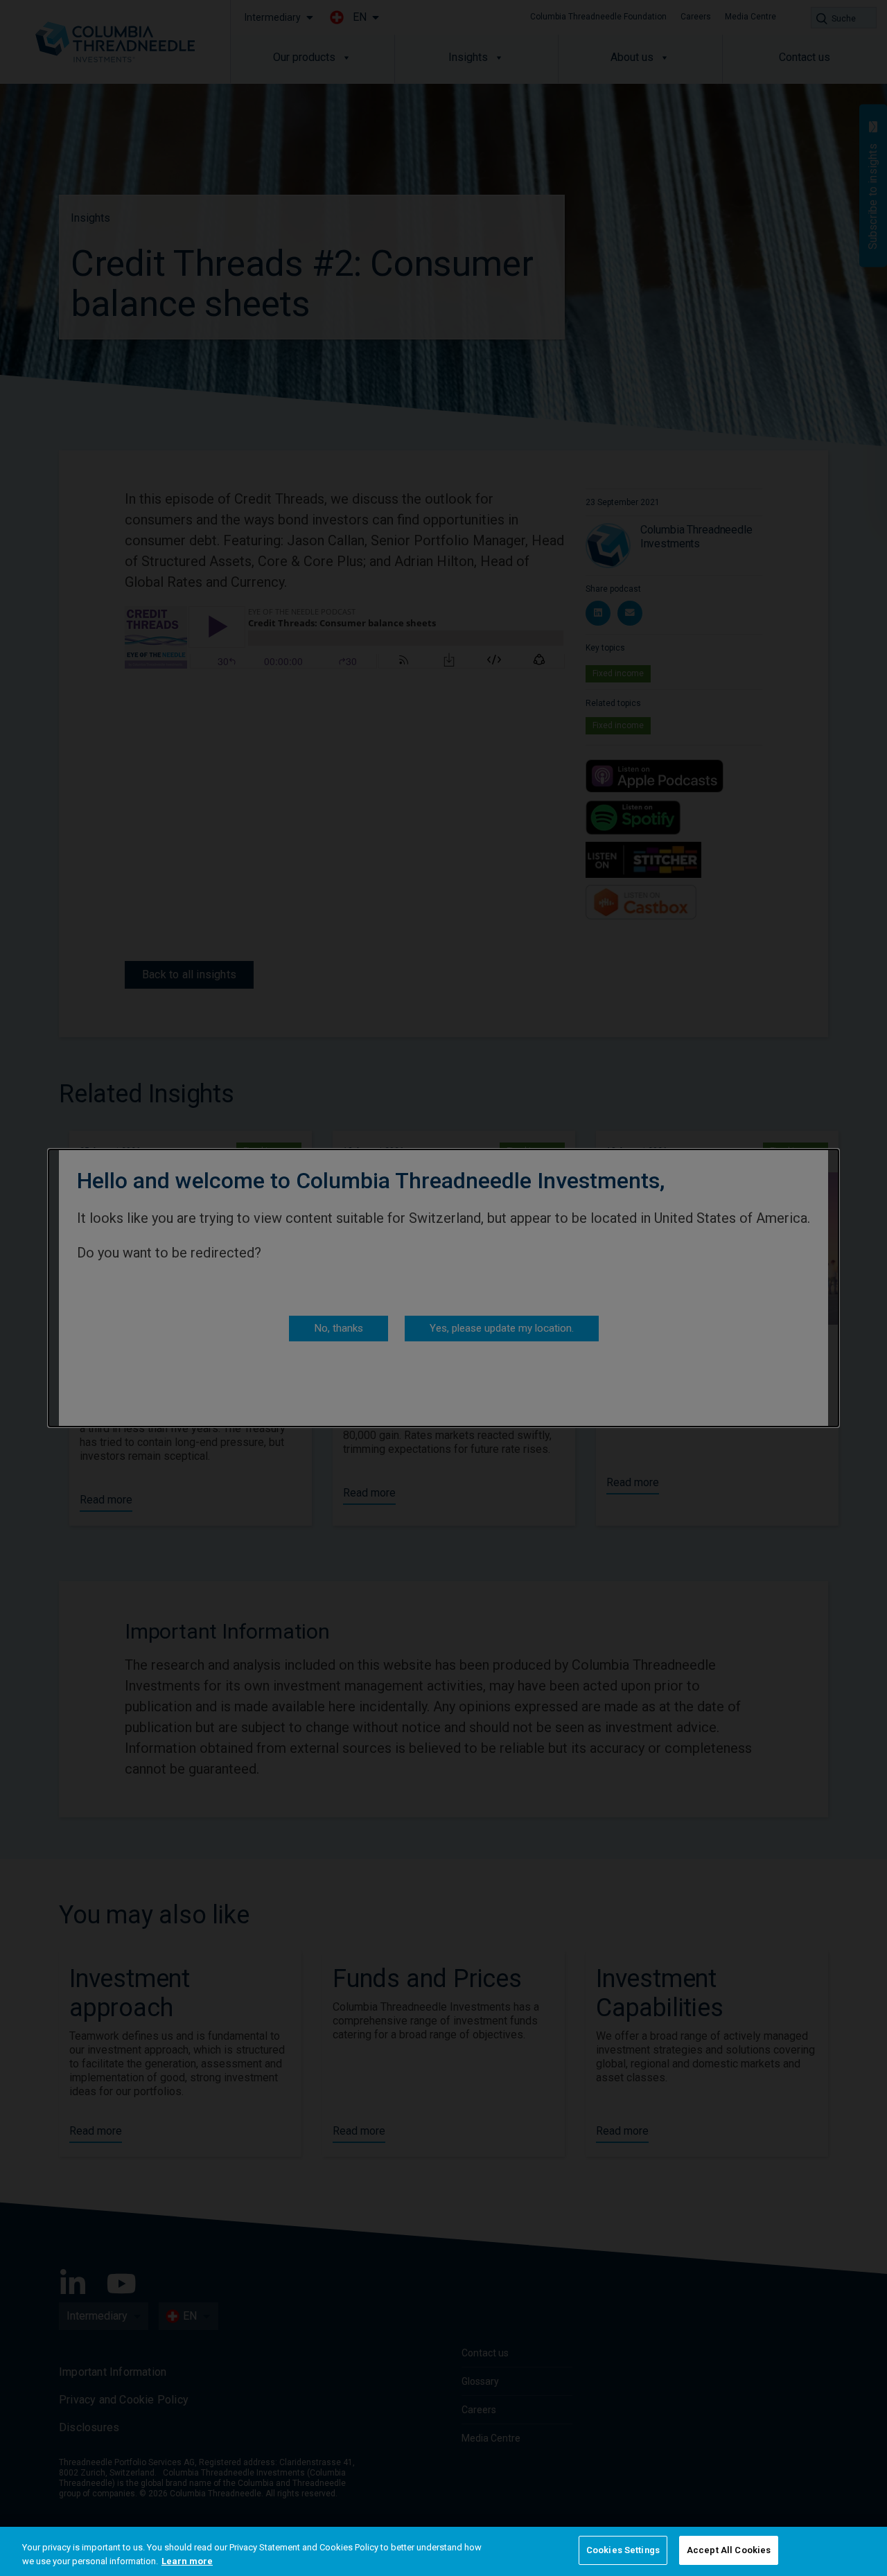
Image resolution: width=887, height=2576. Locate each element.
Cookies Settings (623, 2550)
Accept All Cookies (729, 2550)
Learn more (187, 2561)
